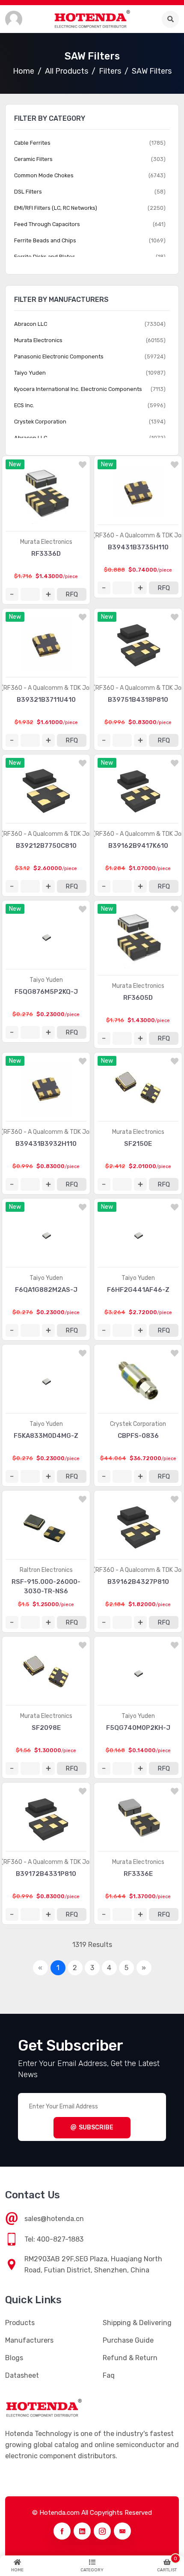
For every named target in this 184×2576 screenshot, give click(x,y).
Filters (110, 71)
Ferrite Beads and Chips (45, 240)
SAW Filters (152, 71)
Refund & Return (130, 2358)
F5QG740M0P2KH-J (138, 1728)
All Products (67, 71)
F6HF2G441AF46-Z (138, 1290)
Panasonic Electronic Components (59, 356)
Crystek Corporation (138, 1424)
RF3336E (138, 1874)
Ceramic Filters (33, 159)
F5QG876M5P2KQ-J (46, 992)
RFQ (72, 594)
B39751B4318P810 (138, 700)
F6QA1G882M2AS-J (46, 1290)
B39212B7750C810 (46, 846)
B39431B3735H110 (138, 547)
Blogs (14, 2358)
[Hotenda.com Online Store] (92, 19)
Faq (109, 2375)
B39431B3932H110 (46, 1144)
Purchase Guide (128, 2340)
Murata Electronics (46, 542)
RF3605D (138, 998)
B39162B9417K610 (138, 846)
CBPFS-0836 (138, 1436)
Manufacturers (29, 2340)
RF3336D (46, 554)
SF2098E (46, 1728)
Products (20, 2323)
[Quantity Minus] (12, 594)
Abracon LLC (31, 324)
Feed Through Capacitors (47, 224)
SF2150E (138, 1144)
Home (24, 71)
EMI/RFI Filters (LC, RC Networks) (56, 208)
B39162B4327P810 (138, 1582)
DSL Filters (28, 192)
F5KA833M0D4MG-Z (46, 1436)
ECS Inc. (24, 405)
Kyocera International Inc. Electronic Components (78, 389)
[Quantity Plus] (48, 594)
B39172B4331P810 (46, 1874)
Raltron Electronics (46, 1570)
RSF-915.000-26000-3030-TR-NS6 (46, 1586)
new (15, 464)
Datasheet (22, 2375)
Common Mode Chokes (44, 175)
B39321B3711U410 (46, 700)
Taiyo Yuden (46, 980)
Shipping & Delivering (137, 2323)
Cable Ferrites (32, 143)
